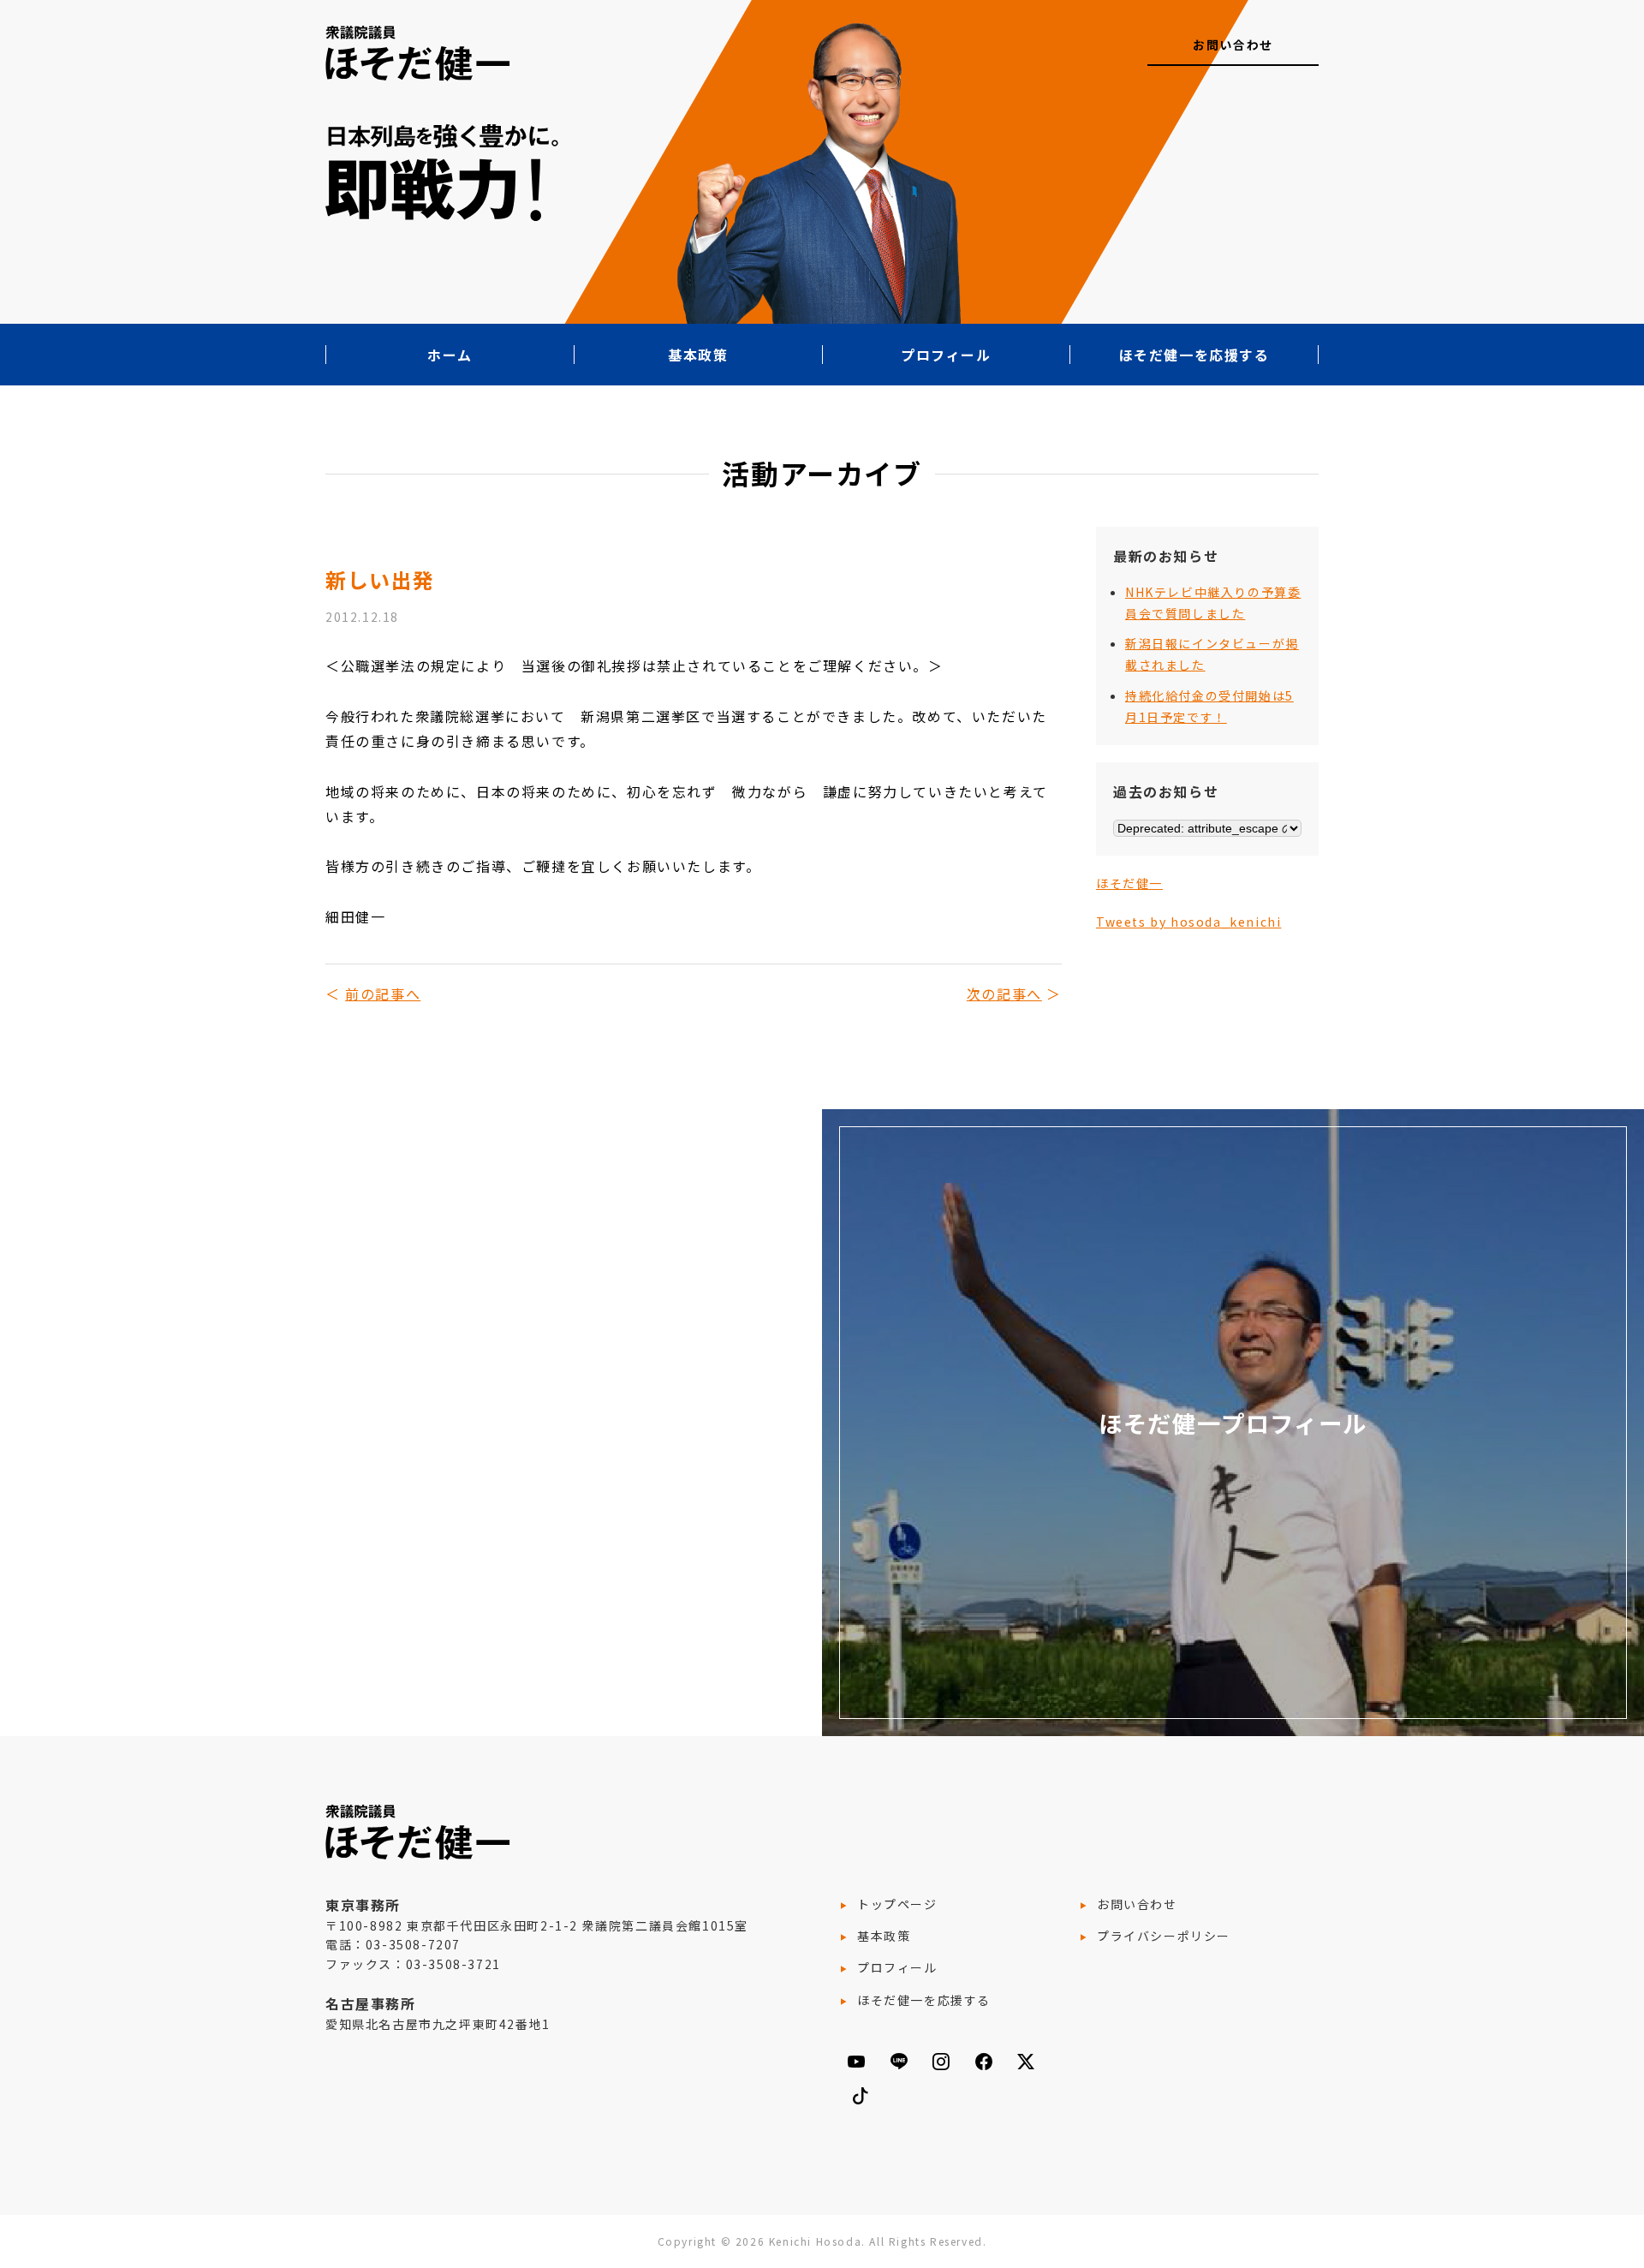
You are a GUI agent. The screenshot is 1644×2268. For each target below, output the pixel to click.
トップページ (897, 1904)
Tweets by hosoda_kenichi (1188, 922)
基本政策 (698, 355)
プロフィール (946, 355)
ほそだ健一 (1129, 883)
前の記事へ (383, 994)
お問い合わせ (1233, 45)
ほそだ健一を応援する (1194, 355)
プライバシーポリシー (1164, 1936)
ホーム (450, 355)
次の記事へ (1004, 994)
